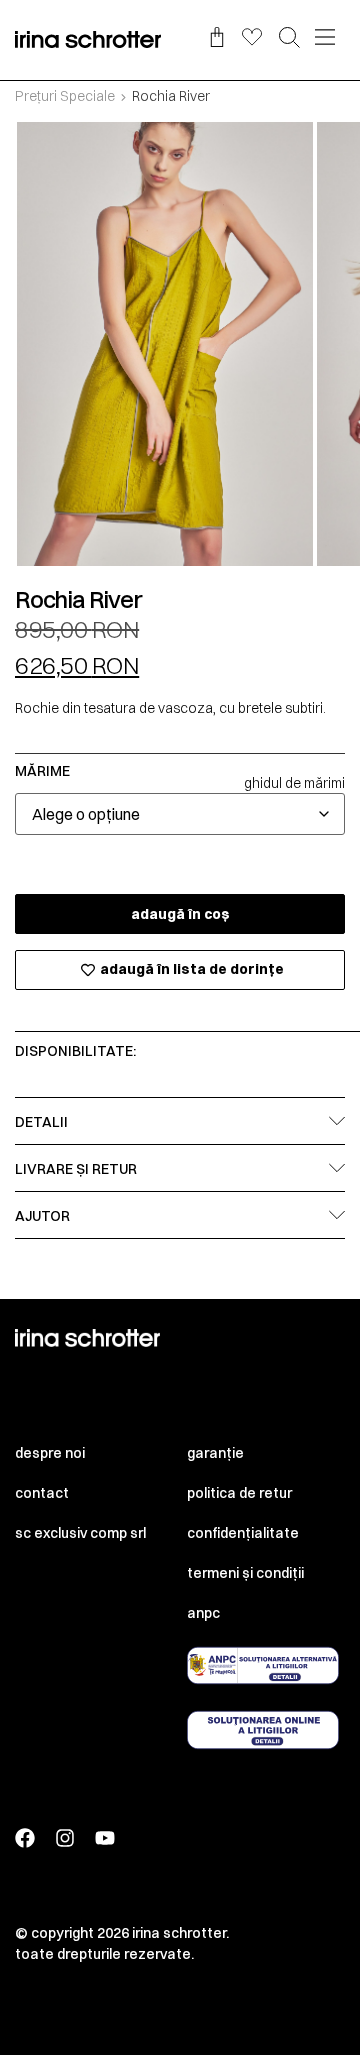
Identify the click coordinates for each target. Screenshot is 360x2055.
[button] (289, 39)
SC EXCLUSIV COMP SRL (80, 1533)
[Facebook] (25, 1838)
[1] (165, 344)
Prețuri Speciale (65, 96)
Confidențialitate (243, 1533)
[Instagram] (65, 1838)
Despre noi (50, 1453)
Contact (42, 1493)
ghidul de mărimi (294, 783)
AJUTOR (42, 1216)
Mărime (42, 771)
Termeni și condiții (245, 1573)
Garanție (215, 1453)
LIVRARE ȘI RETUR (76, 1169)
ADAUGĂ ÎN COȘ (180, 914)
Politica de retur (239, 1493)
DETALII (41, 1122)
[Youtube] (105, 1838)
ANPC (203, 1613)
